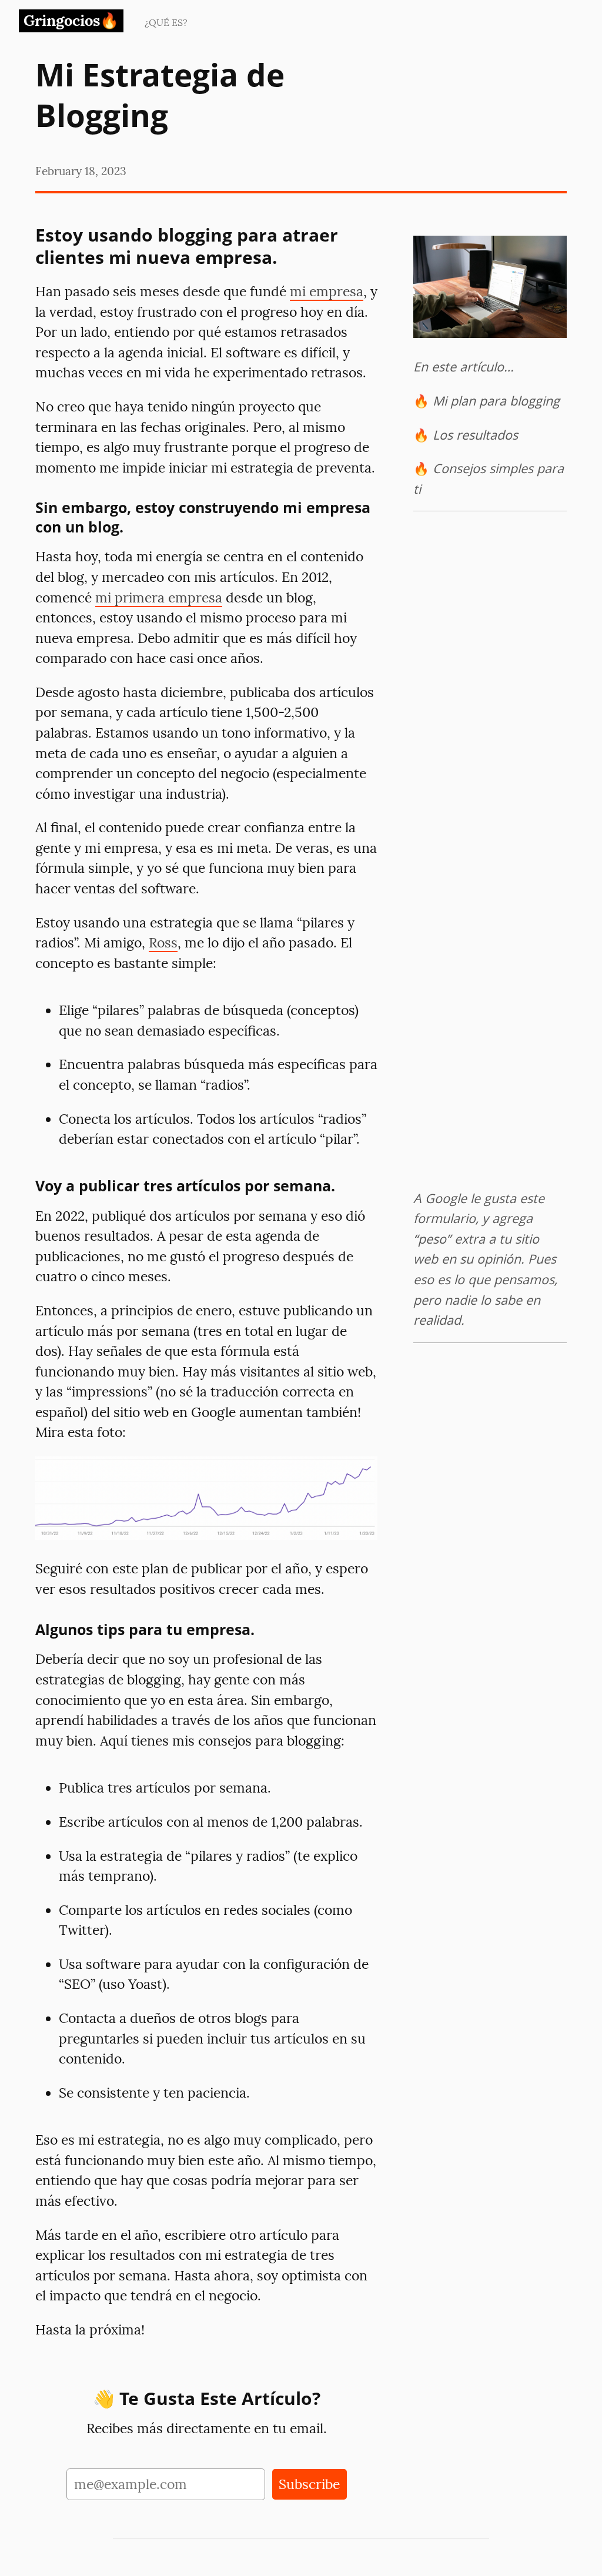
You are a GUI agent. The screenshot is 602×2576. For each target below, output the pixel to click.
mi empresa (327, 291)
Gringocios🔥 (71, 20)
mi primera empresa (159, 597)
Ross (163, 942)
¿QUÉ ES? (166, 22)
